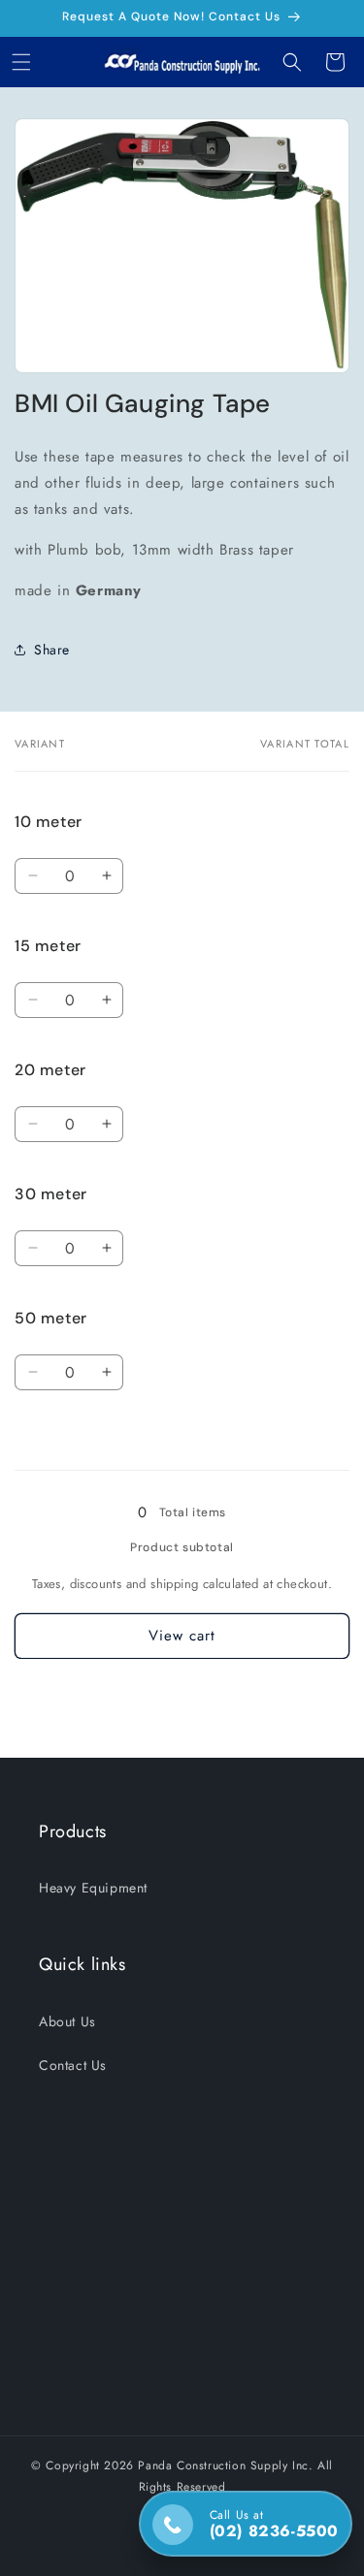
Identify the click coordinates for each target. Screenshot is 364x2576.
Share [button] (52, 650)
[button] (21, 62)
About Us (67, 2021)
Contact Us (73, 2065)
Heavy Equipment (93, 1888)
